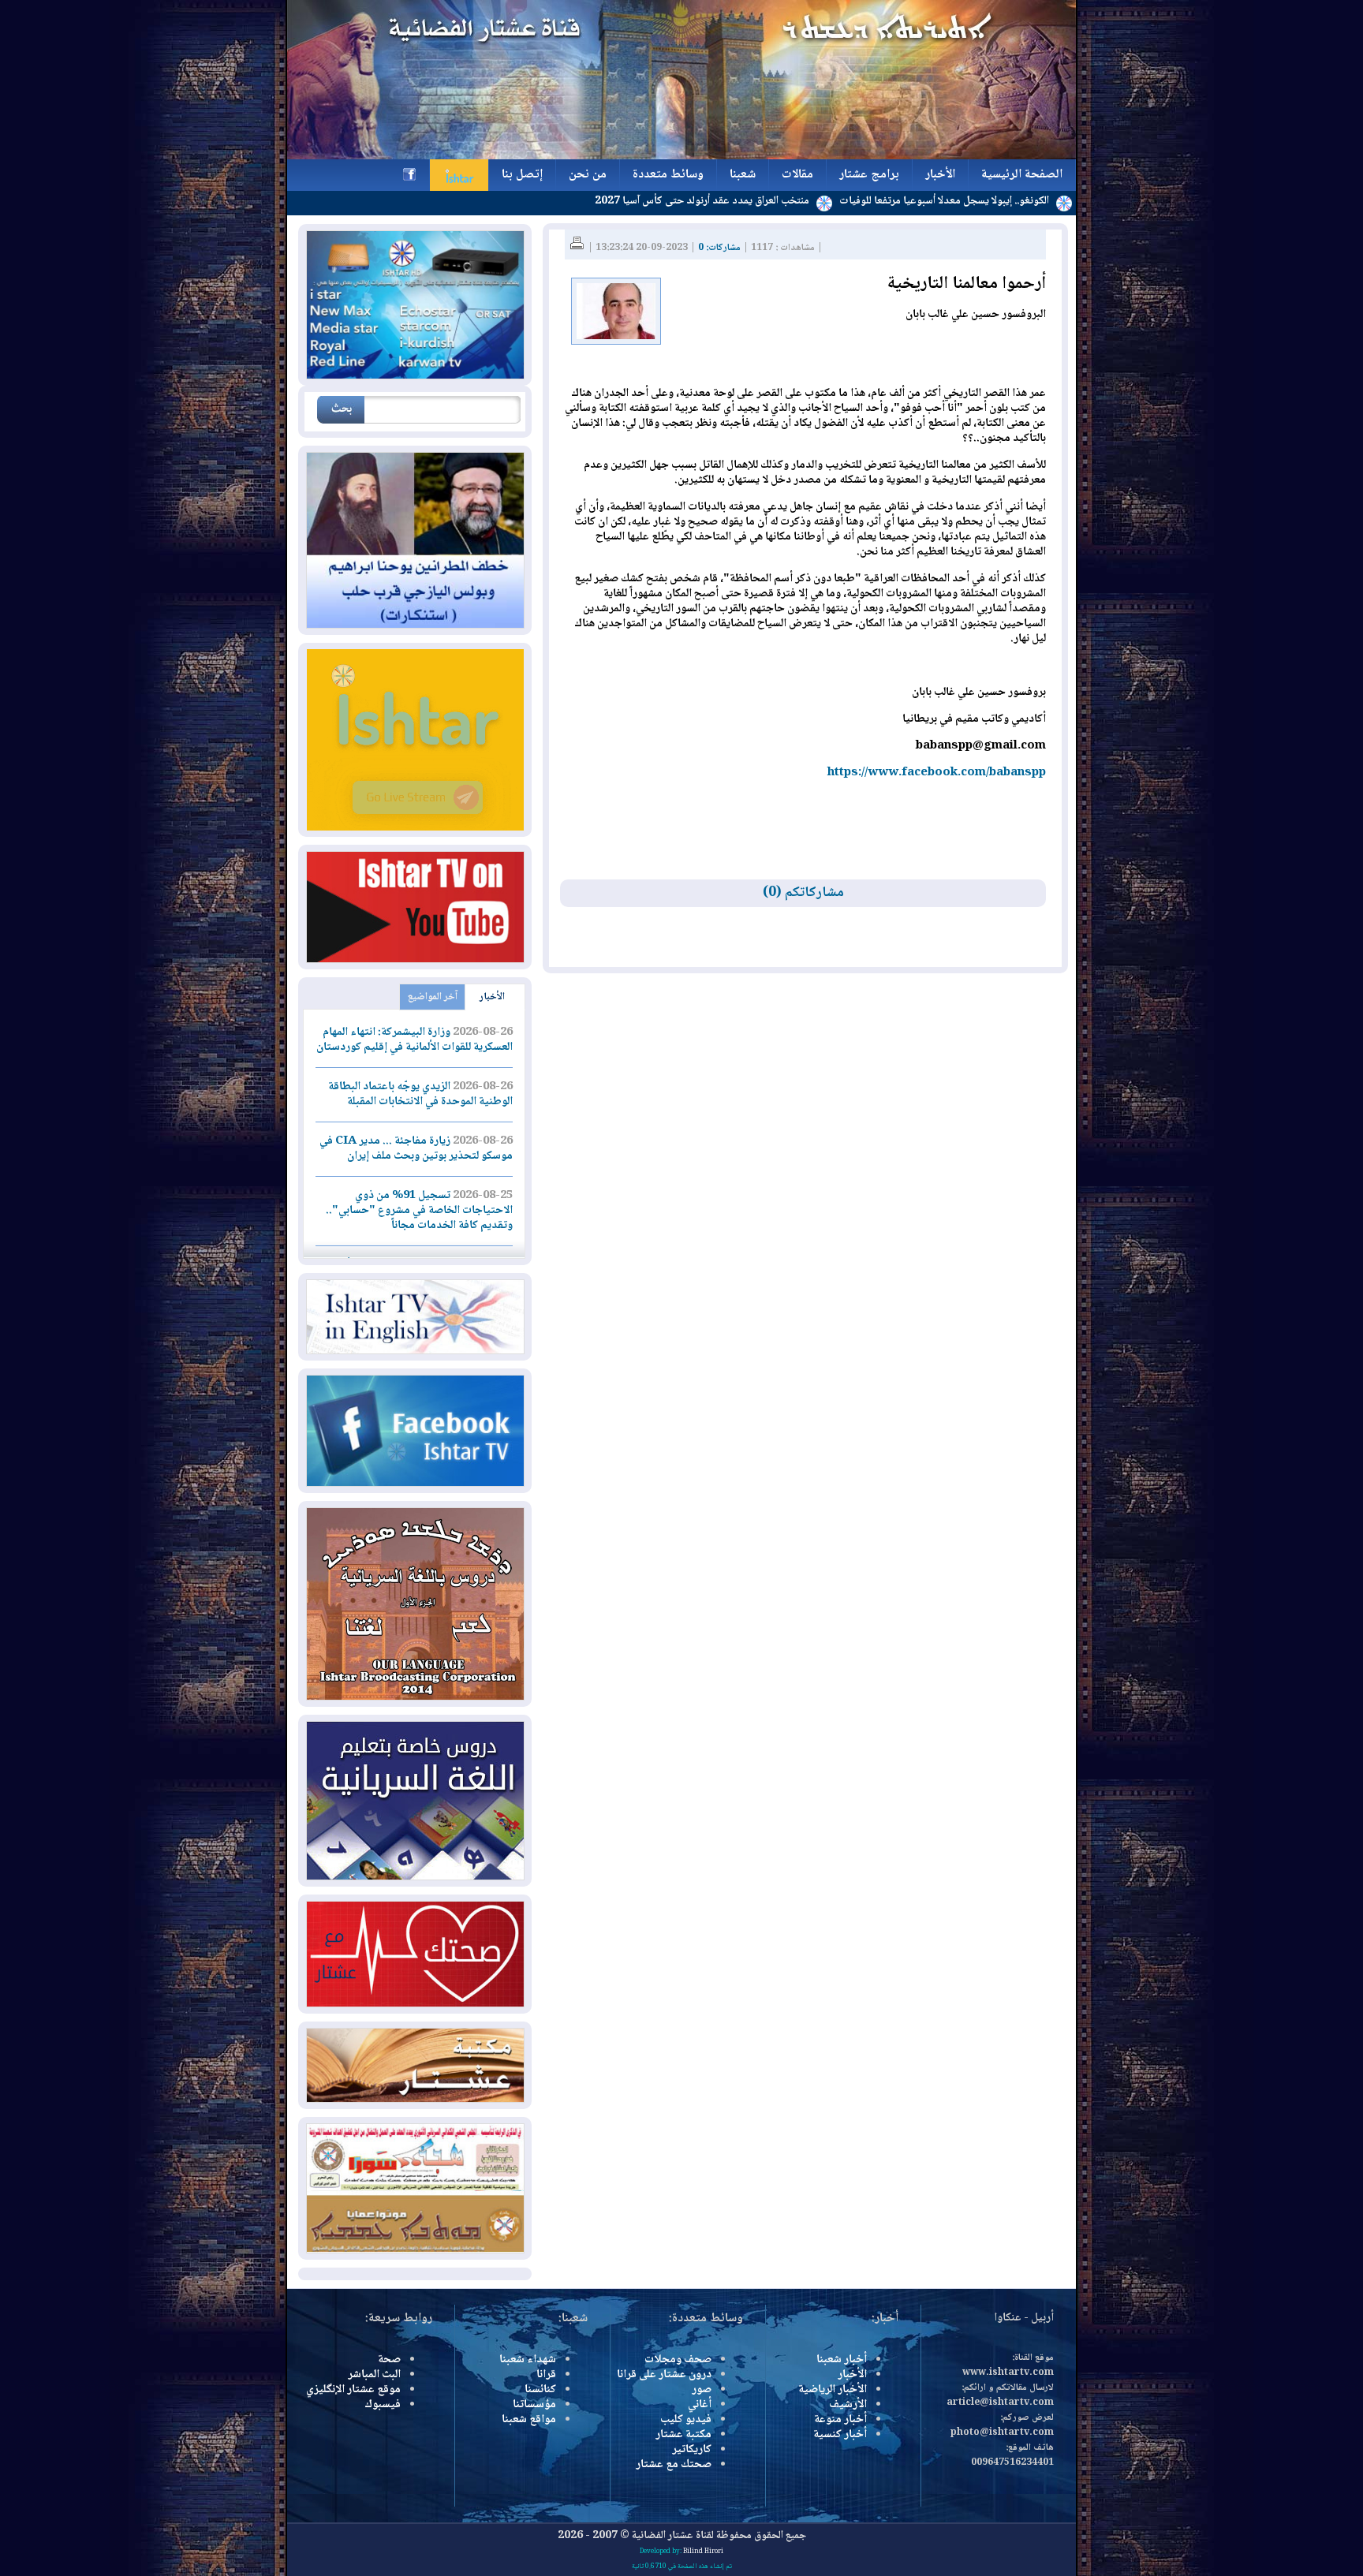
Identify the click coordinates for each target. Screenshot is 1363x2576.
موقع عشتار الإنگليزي (353, 2390)
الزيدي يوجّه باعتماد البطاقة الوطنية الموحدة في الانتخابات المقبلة (420, 1094)
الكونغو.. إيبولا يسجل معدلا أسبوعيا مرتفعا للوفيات (1034, 201)
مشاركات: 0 (719, 248)
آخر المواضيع (433, 997)
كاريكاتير (692, 2450)
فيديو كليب (686, 2420)
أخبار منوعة (840, 2420)
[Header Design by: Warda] (681, 157)
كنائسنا (540, 2390)
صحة (389, 2360)
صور (702, 2390)
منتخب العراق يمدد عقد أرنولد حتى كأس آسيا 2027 (792, 201)
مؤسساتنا (534, 2405)
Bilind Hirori (703, 2552)
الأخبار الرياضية (833, 2390)
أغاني (700, 2405)
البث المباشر (374, 2375)
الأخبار (492, 997)
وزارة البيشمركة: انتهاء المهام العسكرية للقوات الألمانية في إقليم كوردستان (415, 1040)
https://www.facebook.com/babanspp (937, 773)
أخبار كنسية (840, 2435)
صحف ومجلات (678, 2360)
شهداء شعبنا (528, 2360)
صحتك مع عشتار (674, 2465)
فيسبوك (383, 2405)
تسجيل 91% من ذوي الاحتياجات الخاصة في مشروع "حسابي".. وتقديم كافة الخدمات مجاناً (419, 1211)
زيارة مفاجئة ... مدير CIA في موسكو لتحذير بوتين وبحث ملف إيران (416, 1149)
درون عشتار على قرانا (664, 2375)
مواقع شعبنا (529, 2420)
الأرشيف (848, 2405)
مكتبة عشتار (683, 2435)
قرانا (546, 2375)
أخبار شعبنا (842, 2360)
